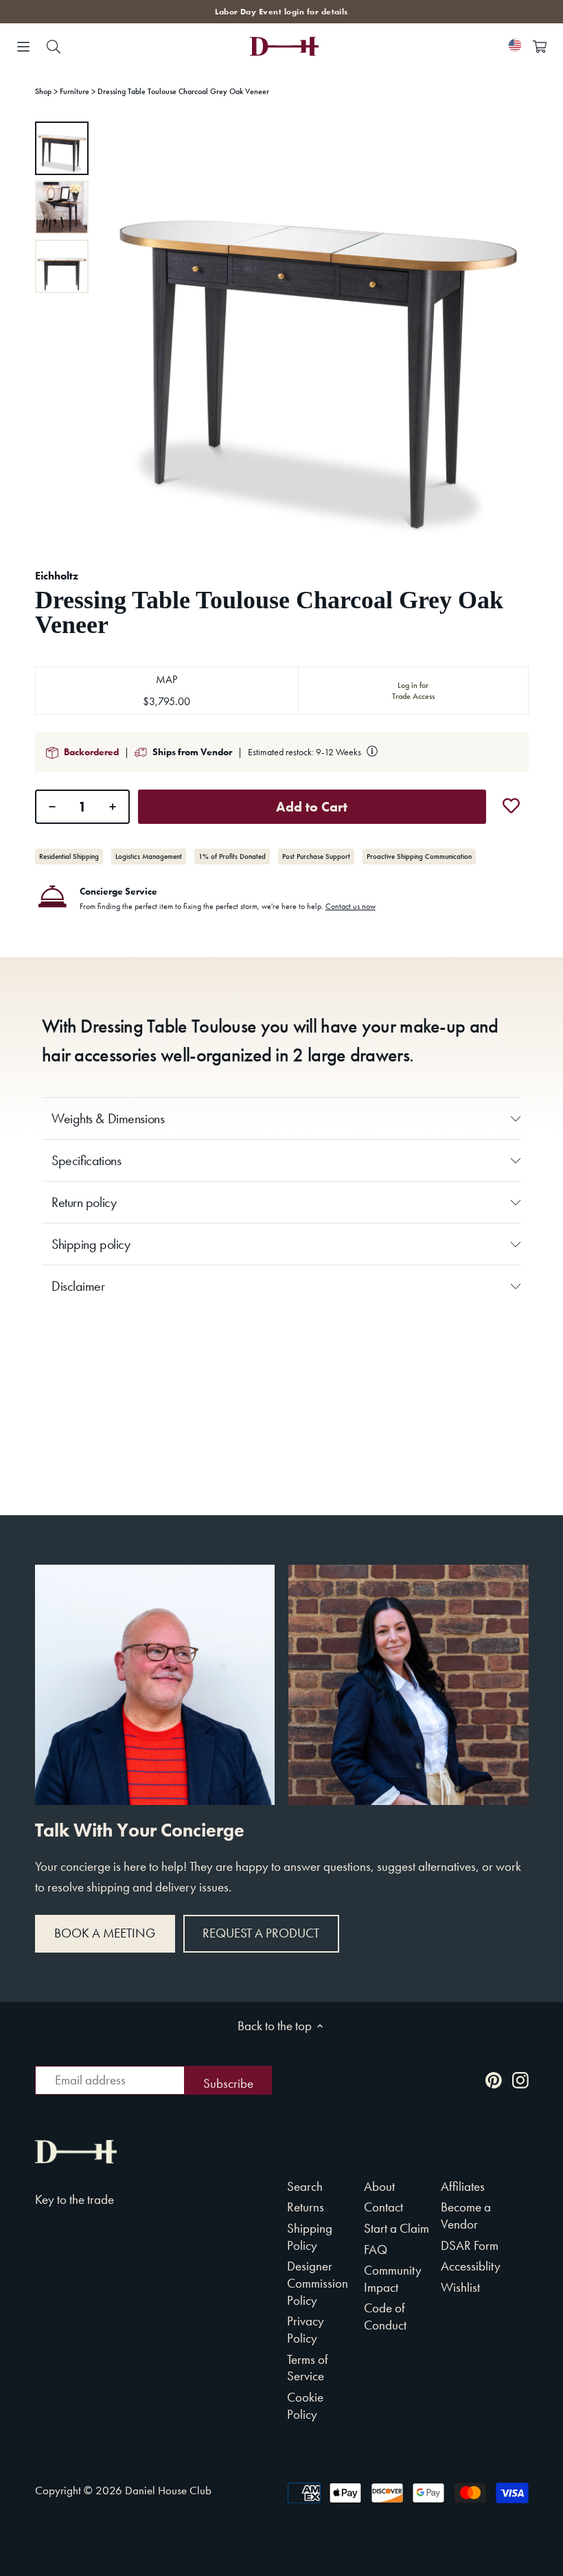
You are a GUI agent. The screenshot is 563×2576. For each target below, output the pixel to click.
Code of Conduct (385, 2316)
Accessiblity (471, 2266)
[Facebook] (467, 2079)
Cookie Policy (305, 2406)
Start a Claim (397, 2228)
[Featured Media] (317, 333)
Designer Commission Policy (318, 2283)
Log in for (413, 691)
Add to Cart (312, 807)
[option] (62, 148)
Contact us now (351, 906)
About (379, 2186)
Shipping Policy (310, 2237)
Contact (383, 2207)
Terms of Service (308, 2368)
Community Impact (393, 2279)
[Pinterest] (494, 2079)
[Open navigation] (23, 47)
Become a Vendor (466, 2216)
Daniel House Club (168, 2490)
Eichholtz (57, 576)
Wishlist (460, 2287)
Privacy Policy (306, 2330)
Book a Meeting (105, 1933)
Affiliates (463, 2186)
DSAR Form (470, 2245)
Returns (306, 2207)
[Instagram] (520, 2079)
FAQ (376, 2250)
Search (305, 2186)
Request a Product (261, 1933)
